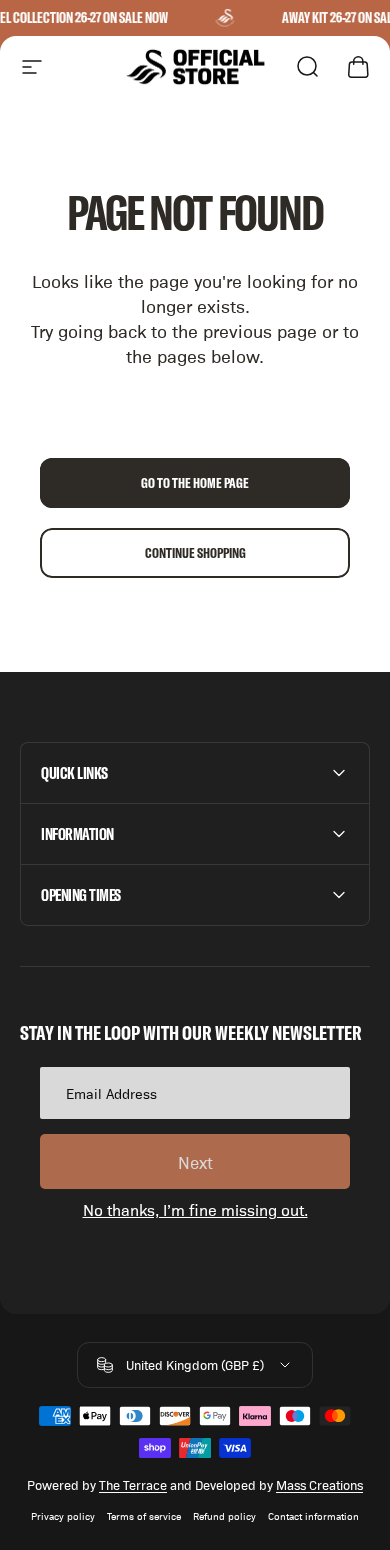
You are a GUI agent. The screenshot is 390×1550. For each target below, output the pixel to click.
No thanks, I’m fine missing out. (195, 1209)
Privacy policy (63, 1515)
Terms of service (144, 1515)
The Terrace (133, 1484)
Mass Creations (319, 1484)
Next (195, 1162)
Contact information (313, 1515)
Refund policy (224, 1515)
